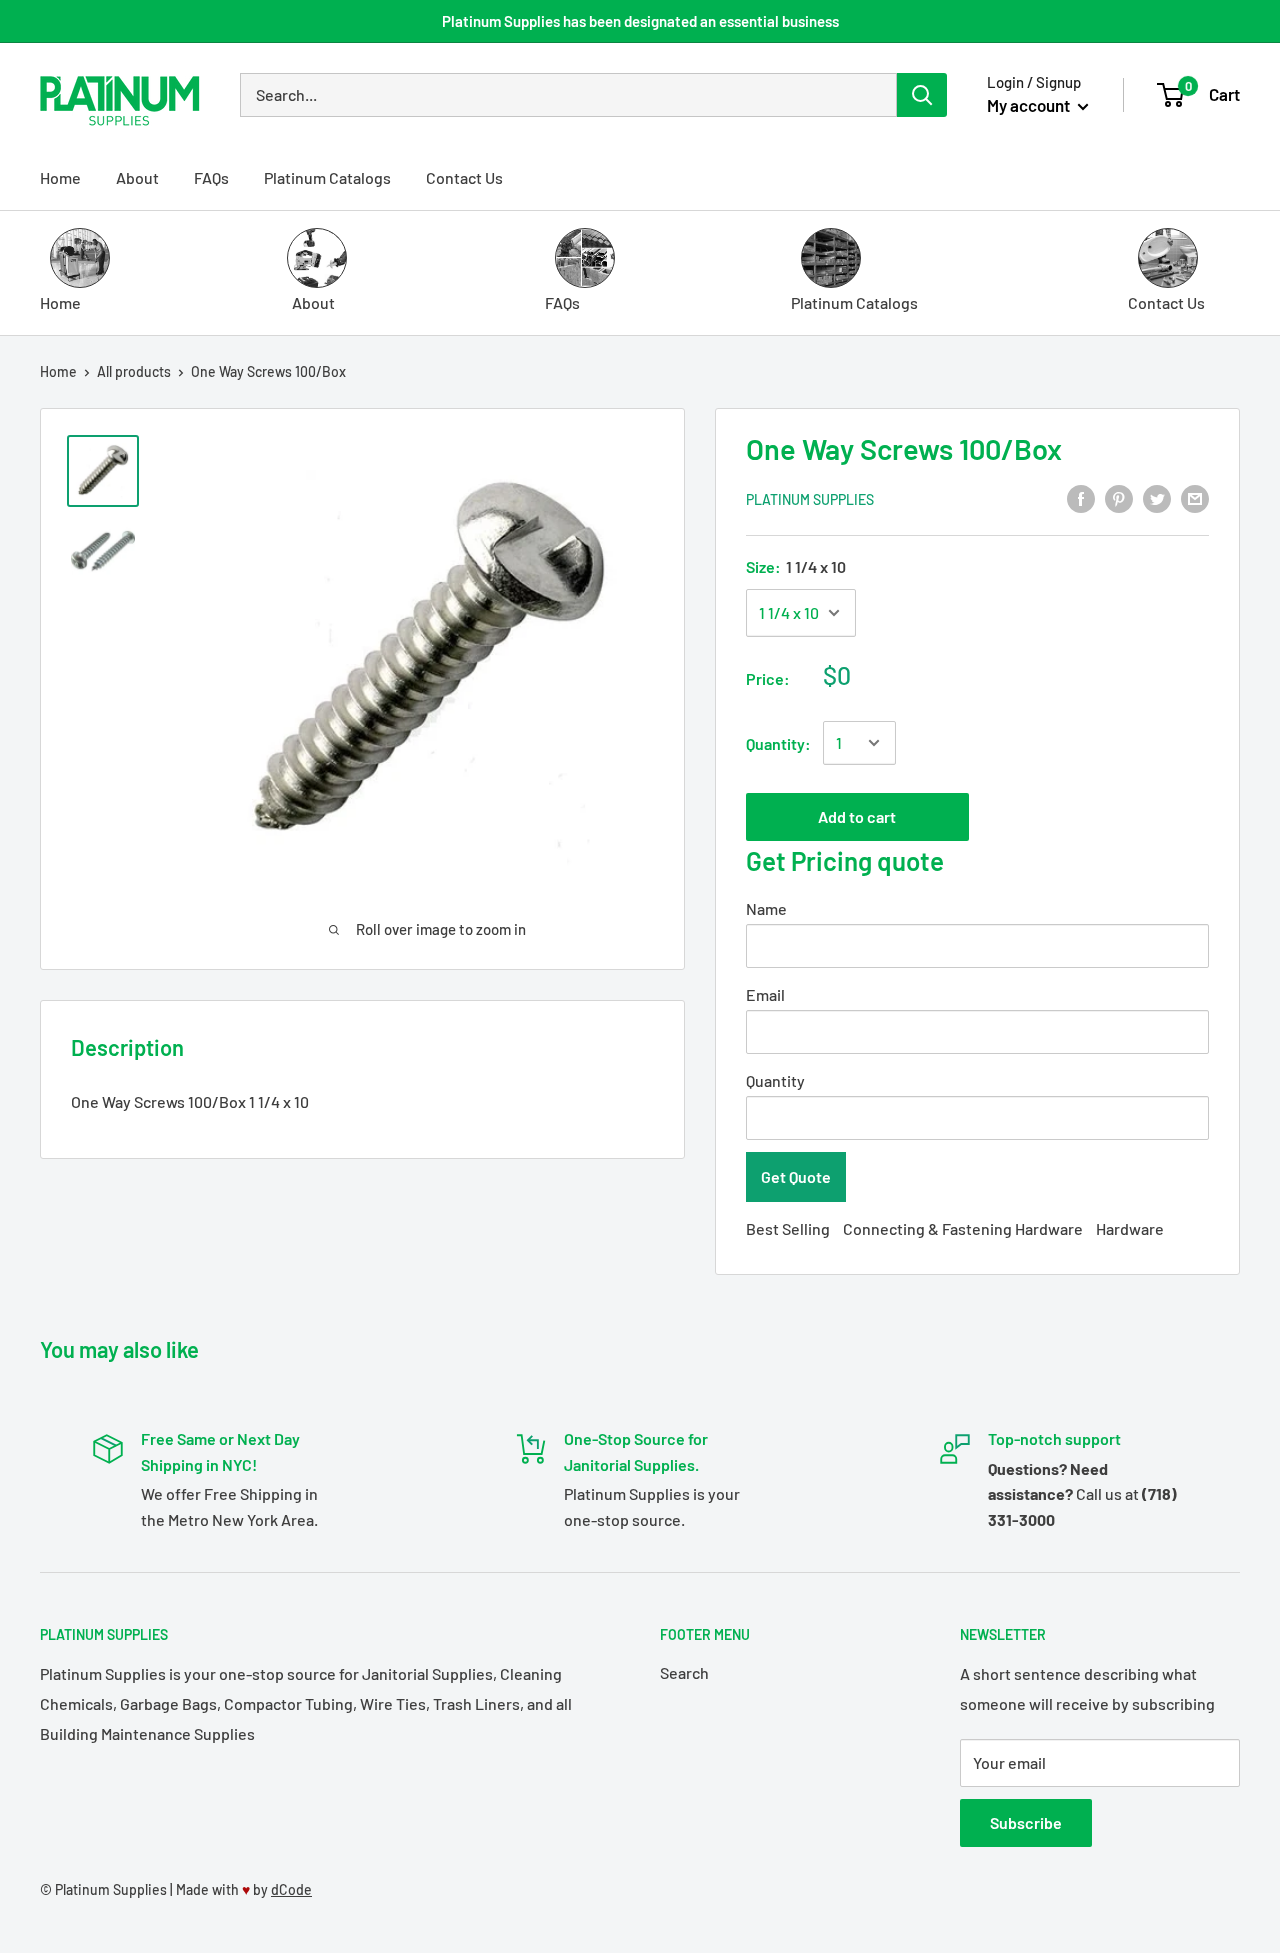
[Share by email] (1195, 497)
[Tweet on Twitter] (1157, 497)
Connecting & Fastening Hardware (963, 1228)
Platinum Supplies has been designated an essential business (640, 21)
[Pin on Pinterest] (1119, 497)
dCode (291, 1889)
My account (1030, 105)
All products (134, 371)
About (137, 177)
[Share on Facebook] (1081, 497)
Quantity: (778, 743)
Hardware (1130, 1228)
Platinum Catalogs (327, 177)
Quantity (775, 1080)
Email (765, 994)
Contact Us (464, 177)
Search (684, 1672)
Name (766, 908)
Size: (796, 566)
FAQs (211, 177)
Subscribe (1026, 1822)
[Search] (922, 95)
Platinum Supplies (810, 499)
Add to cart (857, 816)
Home (60, 177)
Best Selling (788, 1228)
